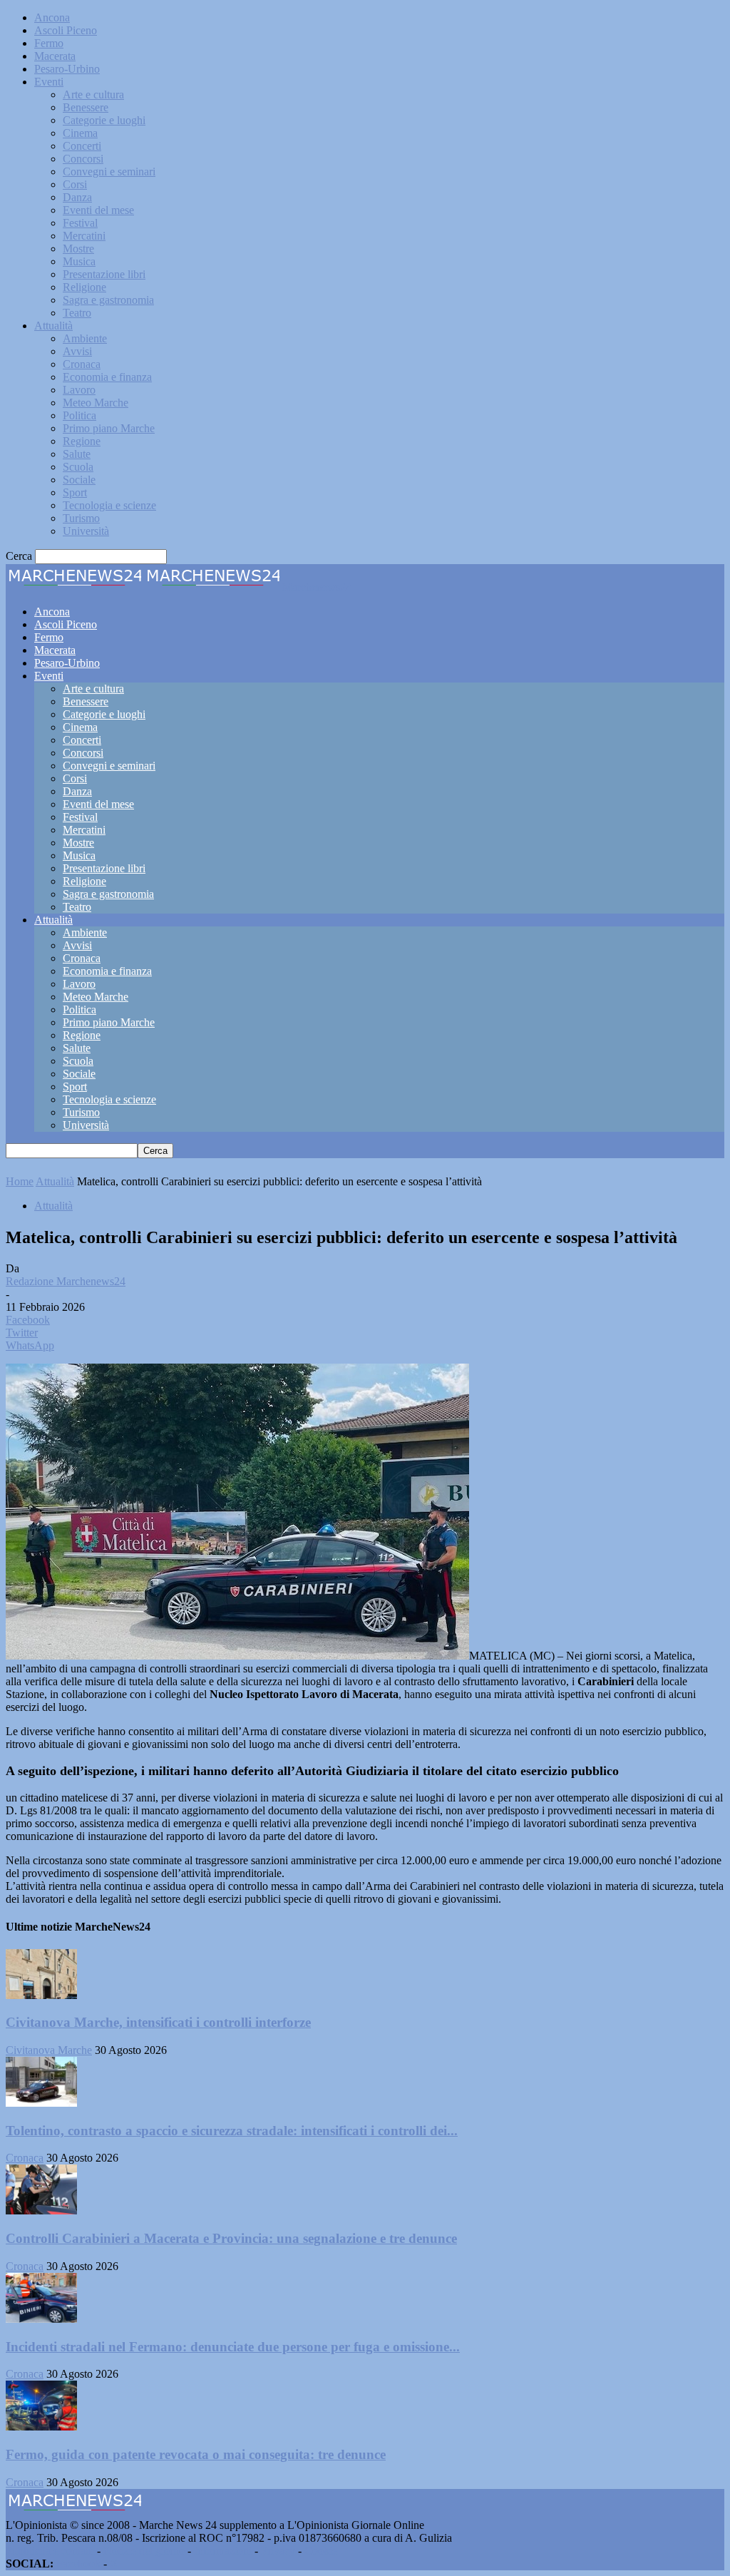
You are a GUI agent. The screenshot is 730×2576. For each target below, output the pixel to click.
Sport (75, 492)
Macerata (55, 56)
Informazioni (223, 2551)
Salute (77, 454)
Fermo (49, 43)
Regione (82, 441)
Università (86, 531)
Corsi (75, 184)
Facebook (78, 2564)
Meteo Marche (96, 403)
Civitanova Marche (49, 2050)
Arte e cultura (93, 94)
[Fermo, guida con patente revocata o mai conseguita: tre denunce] (41, 2427)
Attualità (53, 326)
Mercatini (84, 236)
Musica (79, 261)
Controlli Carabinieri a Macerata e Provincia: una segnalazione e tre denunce (231, 2238)
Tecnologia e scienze (109, 505)
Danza (77, 197)
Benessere (86, 107)
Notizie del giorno (144, 2551)
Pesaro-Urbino (67, 69)
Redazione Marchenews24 (66, 1281)
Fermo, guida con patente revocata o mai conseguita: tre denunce (196, 2454)
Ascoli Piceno (66, 30)
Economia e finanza (107, 377)
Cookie (321, 2551)
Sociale (79, 480)
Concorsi (83, 159)
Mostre (78, 249)
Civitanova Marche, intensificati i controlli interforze (158, 2022)
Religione (84, 287)
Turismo (81, 518)
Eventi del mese (98, 210)
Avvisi (77, 351)
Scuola (78, 467)
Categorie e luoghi (104, 120)
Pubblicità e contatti (50, 2551)
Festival (80, 223)
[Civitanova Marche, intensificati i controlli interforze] (41, 1995)
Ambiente (85, 338)
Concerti (82, 146)
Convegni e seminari (109, 172)
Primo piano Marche (109, 428)
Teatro (77, 313)
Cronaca (82, 364)
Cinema (80, 133)
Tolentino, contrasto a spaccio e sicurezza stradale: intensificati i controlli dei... (232, 2131)
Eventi (49, 82)
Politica (79, 415)
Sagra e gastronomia (108, 300)
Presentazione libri (104, 274)
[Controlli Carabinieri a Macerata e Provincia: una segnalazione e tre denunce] (41, 2210)
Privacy (278, 2551)
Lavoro (79, 390)
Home (20, 1181)
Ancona (52, 17)
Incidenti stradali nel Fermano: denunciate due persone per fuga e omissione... (233, 2347)
